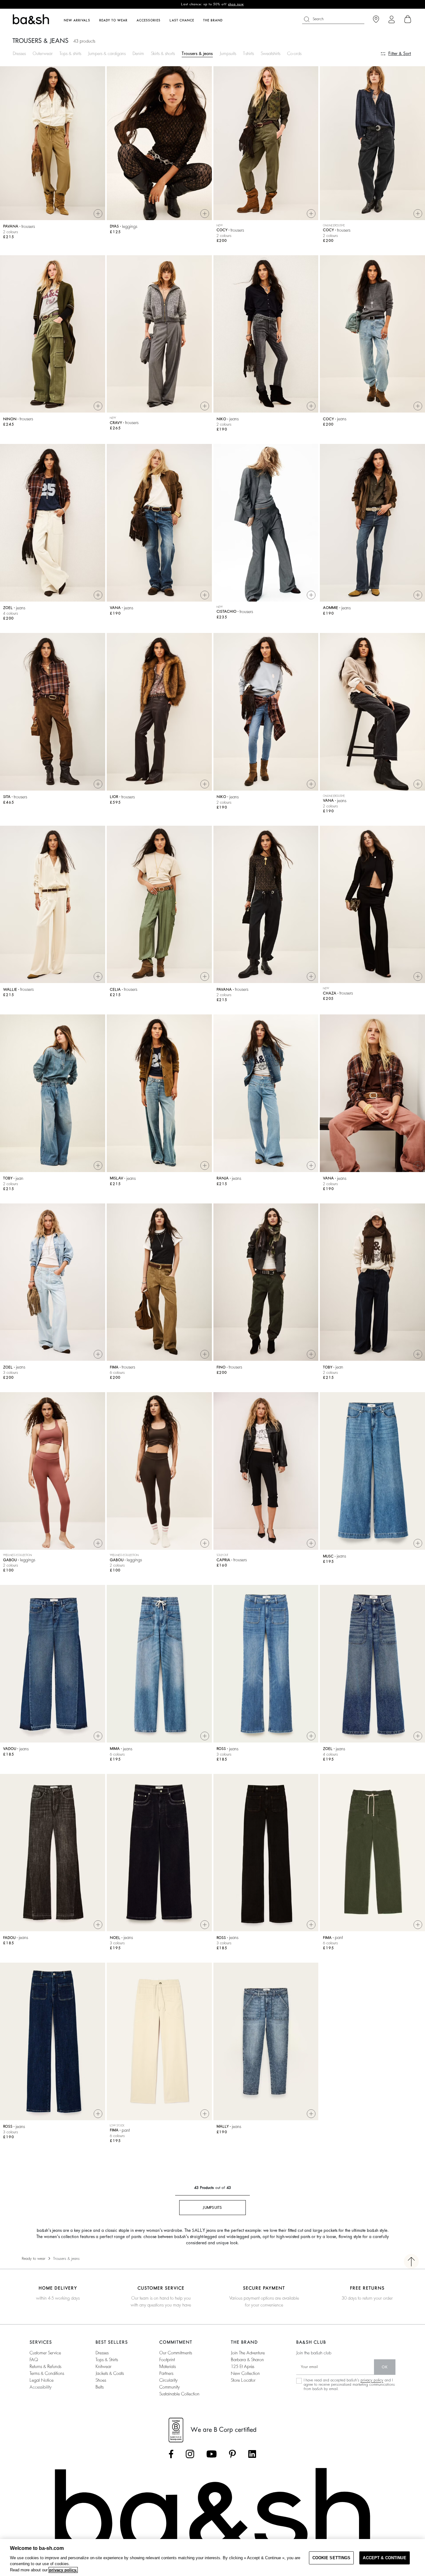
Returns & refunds (45, 2366)
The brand (213, 21)
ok (385, 2367)
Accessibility (41, 2387)
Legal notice (42, 2380)
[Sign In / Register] (392, 19)
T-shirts (248, 53)
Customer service (45, 2353)
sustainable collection (179, 2394)
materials (168, 2366)
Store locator (243, 2380)
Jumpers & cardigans (107, 53)
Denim (138, 53)
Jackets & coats (110, 2373)
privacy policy (372, 2380)
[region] (213, 2558)
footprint (167, 2360)
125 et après (243, 2366)
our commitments (176, 2353)
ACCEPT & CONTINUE (384, 2558)
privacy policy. (63, 2570)
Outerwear (43, 53)
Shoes (101, 2380)
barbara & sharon (247, 2360)
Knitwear (103, 2366)
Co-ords (294, 53)
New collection (245, 2373)
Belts (100, 2387)
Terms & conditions (47, 2373)
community (170, 2387)
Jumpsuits (228, 53)
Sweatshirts (271, 53)
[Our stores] (376, 19)
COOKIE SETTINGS (332, 2558)
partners (166, 2373)
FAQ (34, 2360)
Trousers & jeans (197, 53)
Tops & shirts (70, 53)
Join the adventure (248, 2353)
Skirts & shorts (163, 53)
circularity (168, 2380)
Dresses (19, 53)
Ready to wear (34, 2259)
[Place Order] (408, 19)
